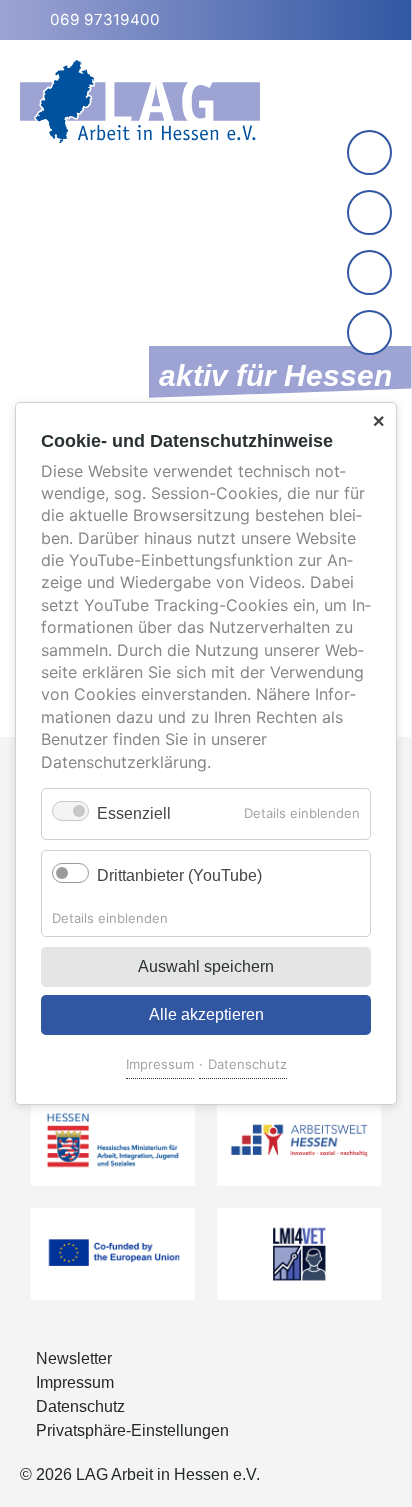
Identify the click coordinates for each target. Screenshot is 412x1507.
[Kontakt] (369, 152)
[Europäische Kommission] (113, 1254)
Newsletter (74, 1358)
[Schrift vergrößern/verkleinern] (371, 274)
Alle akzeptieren (206, 1014)
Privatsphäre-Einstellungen (132, 1430)
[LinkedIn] (369, 212)
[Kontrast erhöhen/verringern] (371, 334)
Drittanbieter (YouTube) (179, 875)
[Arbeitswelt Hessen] (299, 1140)
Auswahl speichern (206, 966)
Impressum (160, 1064)
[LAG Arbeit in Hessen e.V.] (140, 101)
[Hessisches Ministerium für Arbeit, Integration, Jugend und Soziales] (113, 1140)
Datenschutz (247, 1064)
